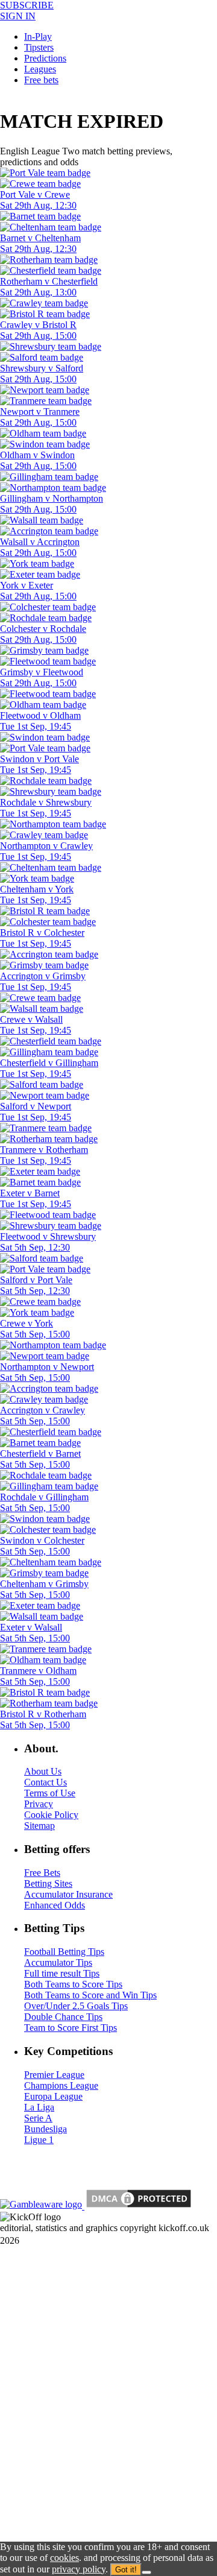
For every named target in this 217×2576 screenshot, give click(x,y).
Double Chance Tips (63, 2017)
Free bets (41, 80)
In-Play (38, 36)
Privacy (39, 1804)
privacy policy (79, 2569)
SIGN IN (18, 16)
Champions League (61, 2085)
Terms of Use (50, 1793)
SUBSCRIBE (27, 5)
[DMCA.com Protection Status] (137, 2206)
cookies (64, 2558)
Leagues (40, 69)
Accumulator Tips (58, 1962)
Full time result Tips (62, 1973)
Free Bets (42, 1873)
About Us (43, 1771)
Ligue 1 (39, 2140)
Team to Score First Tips (71, 2028)
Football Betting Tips (64, 1952)
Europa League (53, 2096)
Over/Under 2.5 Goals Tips (76, 2006)
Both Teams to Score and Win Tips (90, 1995)
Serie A (38, 2118)
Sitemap (39, 1826)
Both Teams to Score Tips (73, 1984)
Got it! (126, 2570)
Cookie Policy (51, 1815)
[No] (146, 2572)
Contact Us (46, 1782)
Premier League (54, 2075)
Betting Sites (48, 1883)
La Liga (39, 2107)
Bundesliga (46, 2129)
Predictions (45, 58)
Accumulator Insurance (68, 1894)
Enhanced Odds (55, 1905)
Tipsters (39, 47)
